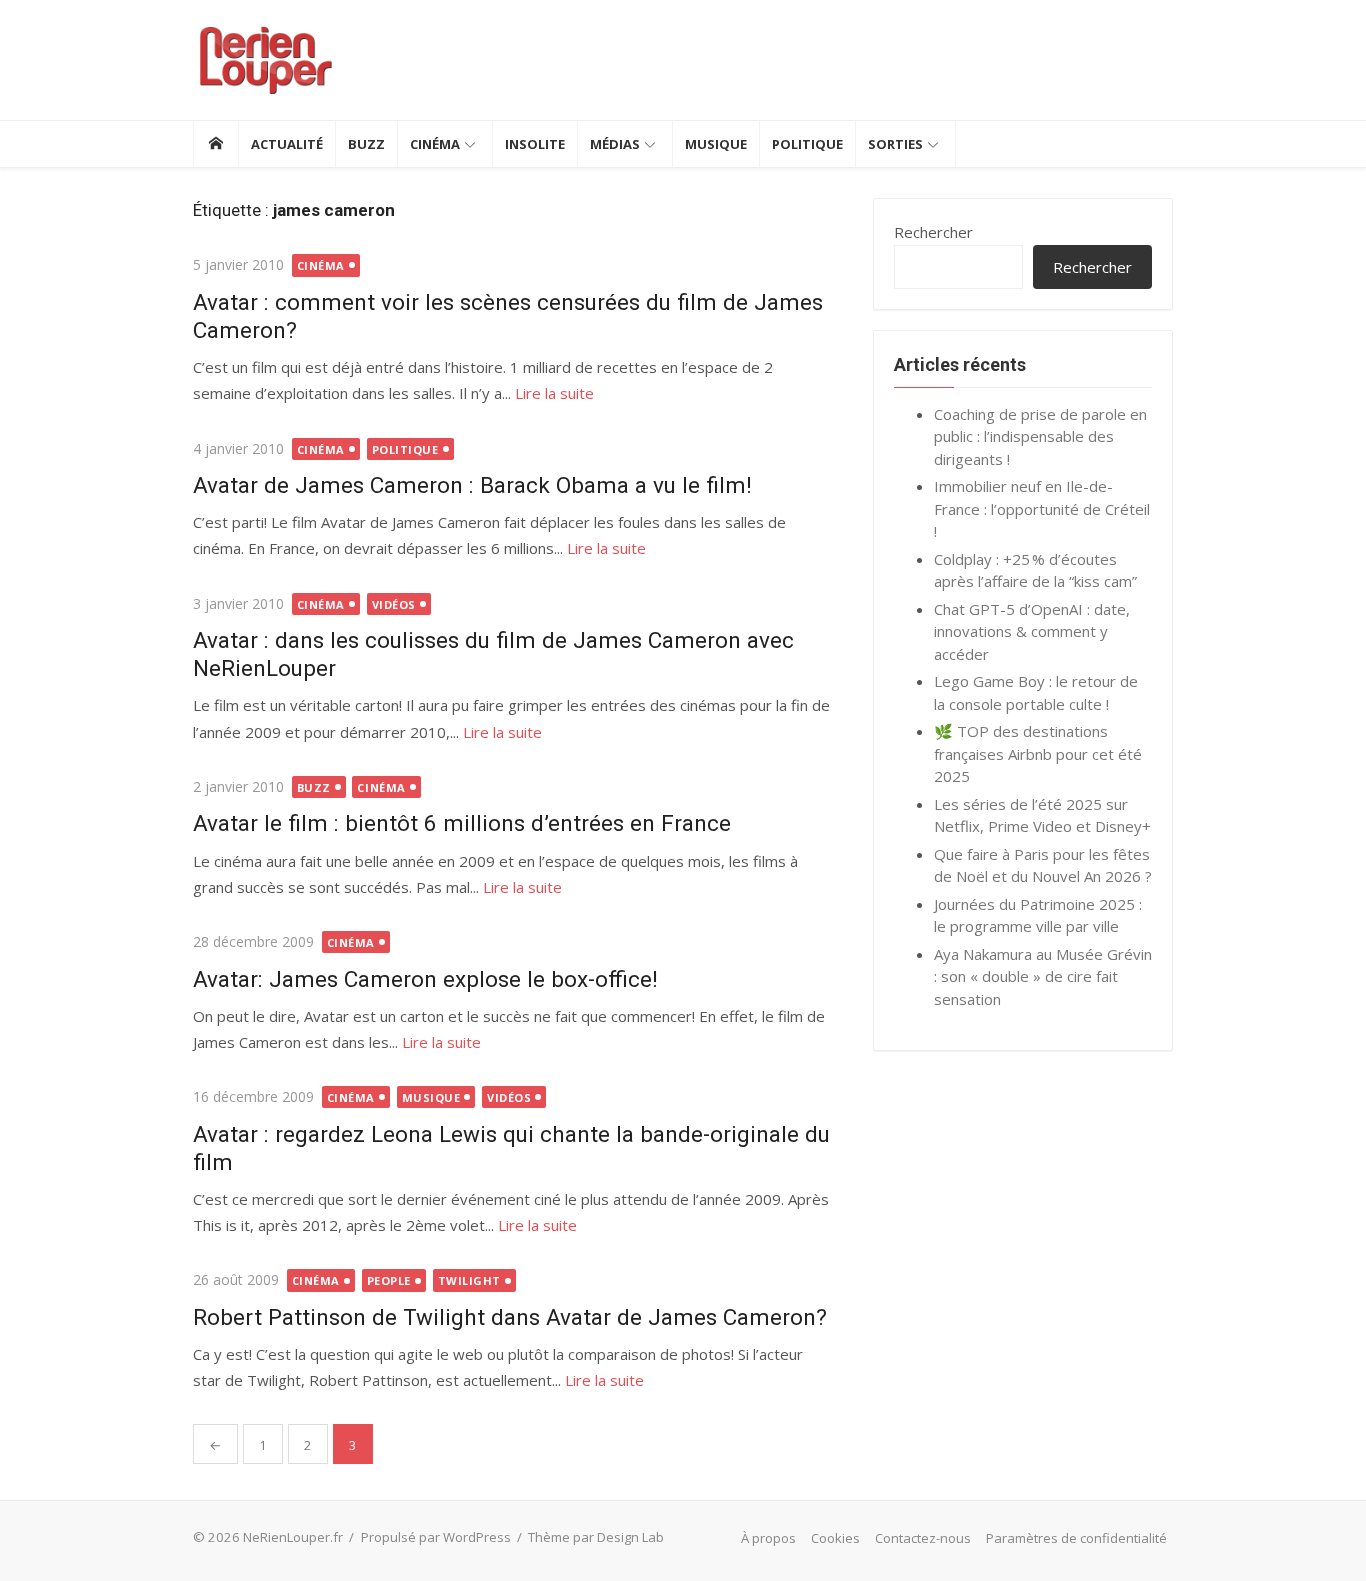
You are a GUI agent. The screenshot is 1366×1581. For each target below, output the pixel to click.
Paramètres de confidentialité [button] (1076, 1538)
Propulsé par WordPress (436, 1537)
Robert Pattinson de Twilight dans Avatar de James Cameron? (510, 1317)
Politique (807, 144)
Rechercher (933, 232)
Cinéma (435, 144)
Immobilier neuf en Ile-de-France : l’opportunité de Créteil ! (1042, 508)
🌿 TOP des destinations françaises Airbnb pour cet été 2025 (1038, 753)
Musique (716, 144)
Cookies (835, 1538)
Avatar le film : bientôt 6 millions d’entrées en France (462, 823)
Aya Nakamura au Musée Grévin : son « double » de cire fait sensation (1043, 976)
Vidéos (394, 604)
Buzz (366, 144)
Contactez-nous (923, 1538)
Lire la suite (554, 393)
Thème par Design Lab (596, 1537)
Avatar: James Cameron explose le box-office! (425, 979)
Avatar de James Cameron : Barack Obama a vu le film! (472, 485)
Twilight (469, 1280)
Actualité (287, 144)
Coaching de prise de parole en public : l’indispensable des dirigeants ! (1040, 436)
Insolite (535, 144)
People (389, 1280)
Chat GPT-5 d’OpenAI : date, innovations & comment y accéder (1032, 631)
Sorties (895, 144)
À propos (768, 1538)
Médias (615, 144)
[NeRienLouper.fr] (215, 144)
